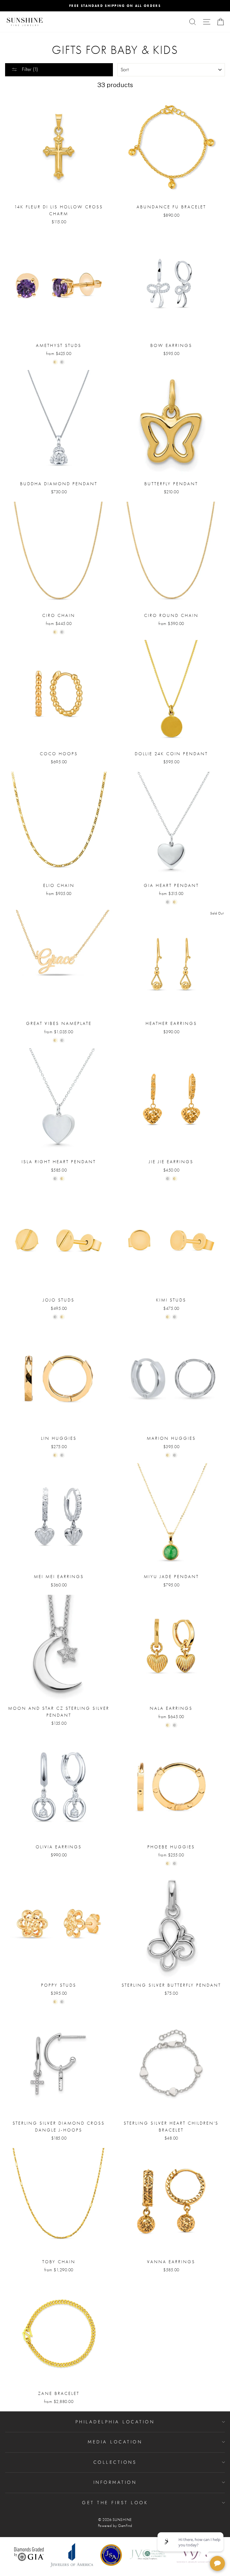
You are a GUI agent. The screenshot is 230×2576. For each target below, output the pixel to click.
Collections (115, 2462)
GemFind (125, 2526)
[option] (115, 6)
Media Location (115, 2442)
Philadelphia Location (115, 2422)
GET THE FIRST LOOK (115, 2503)
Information (115, 2482)
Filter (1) (29, 69)
